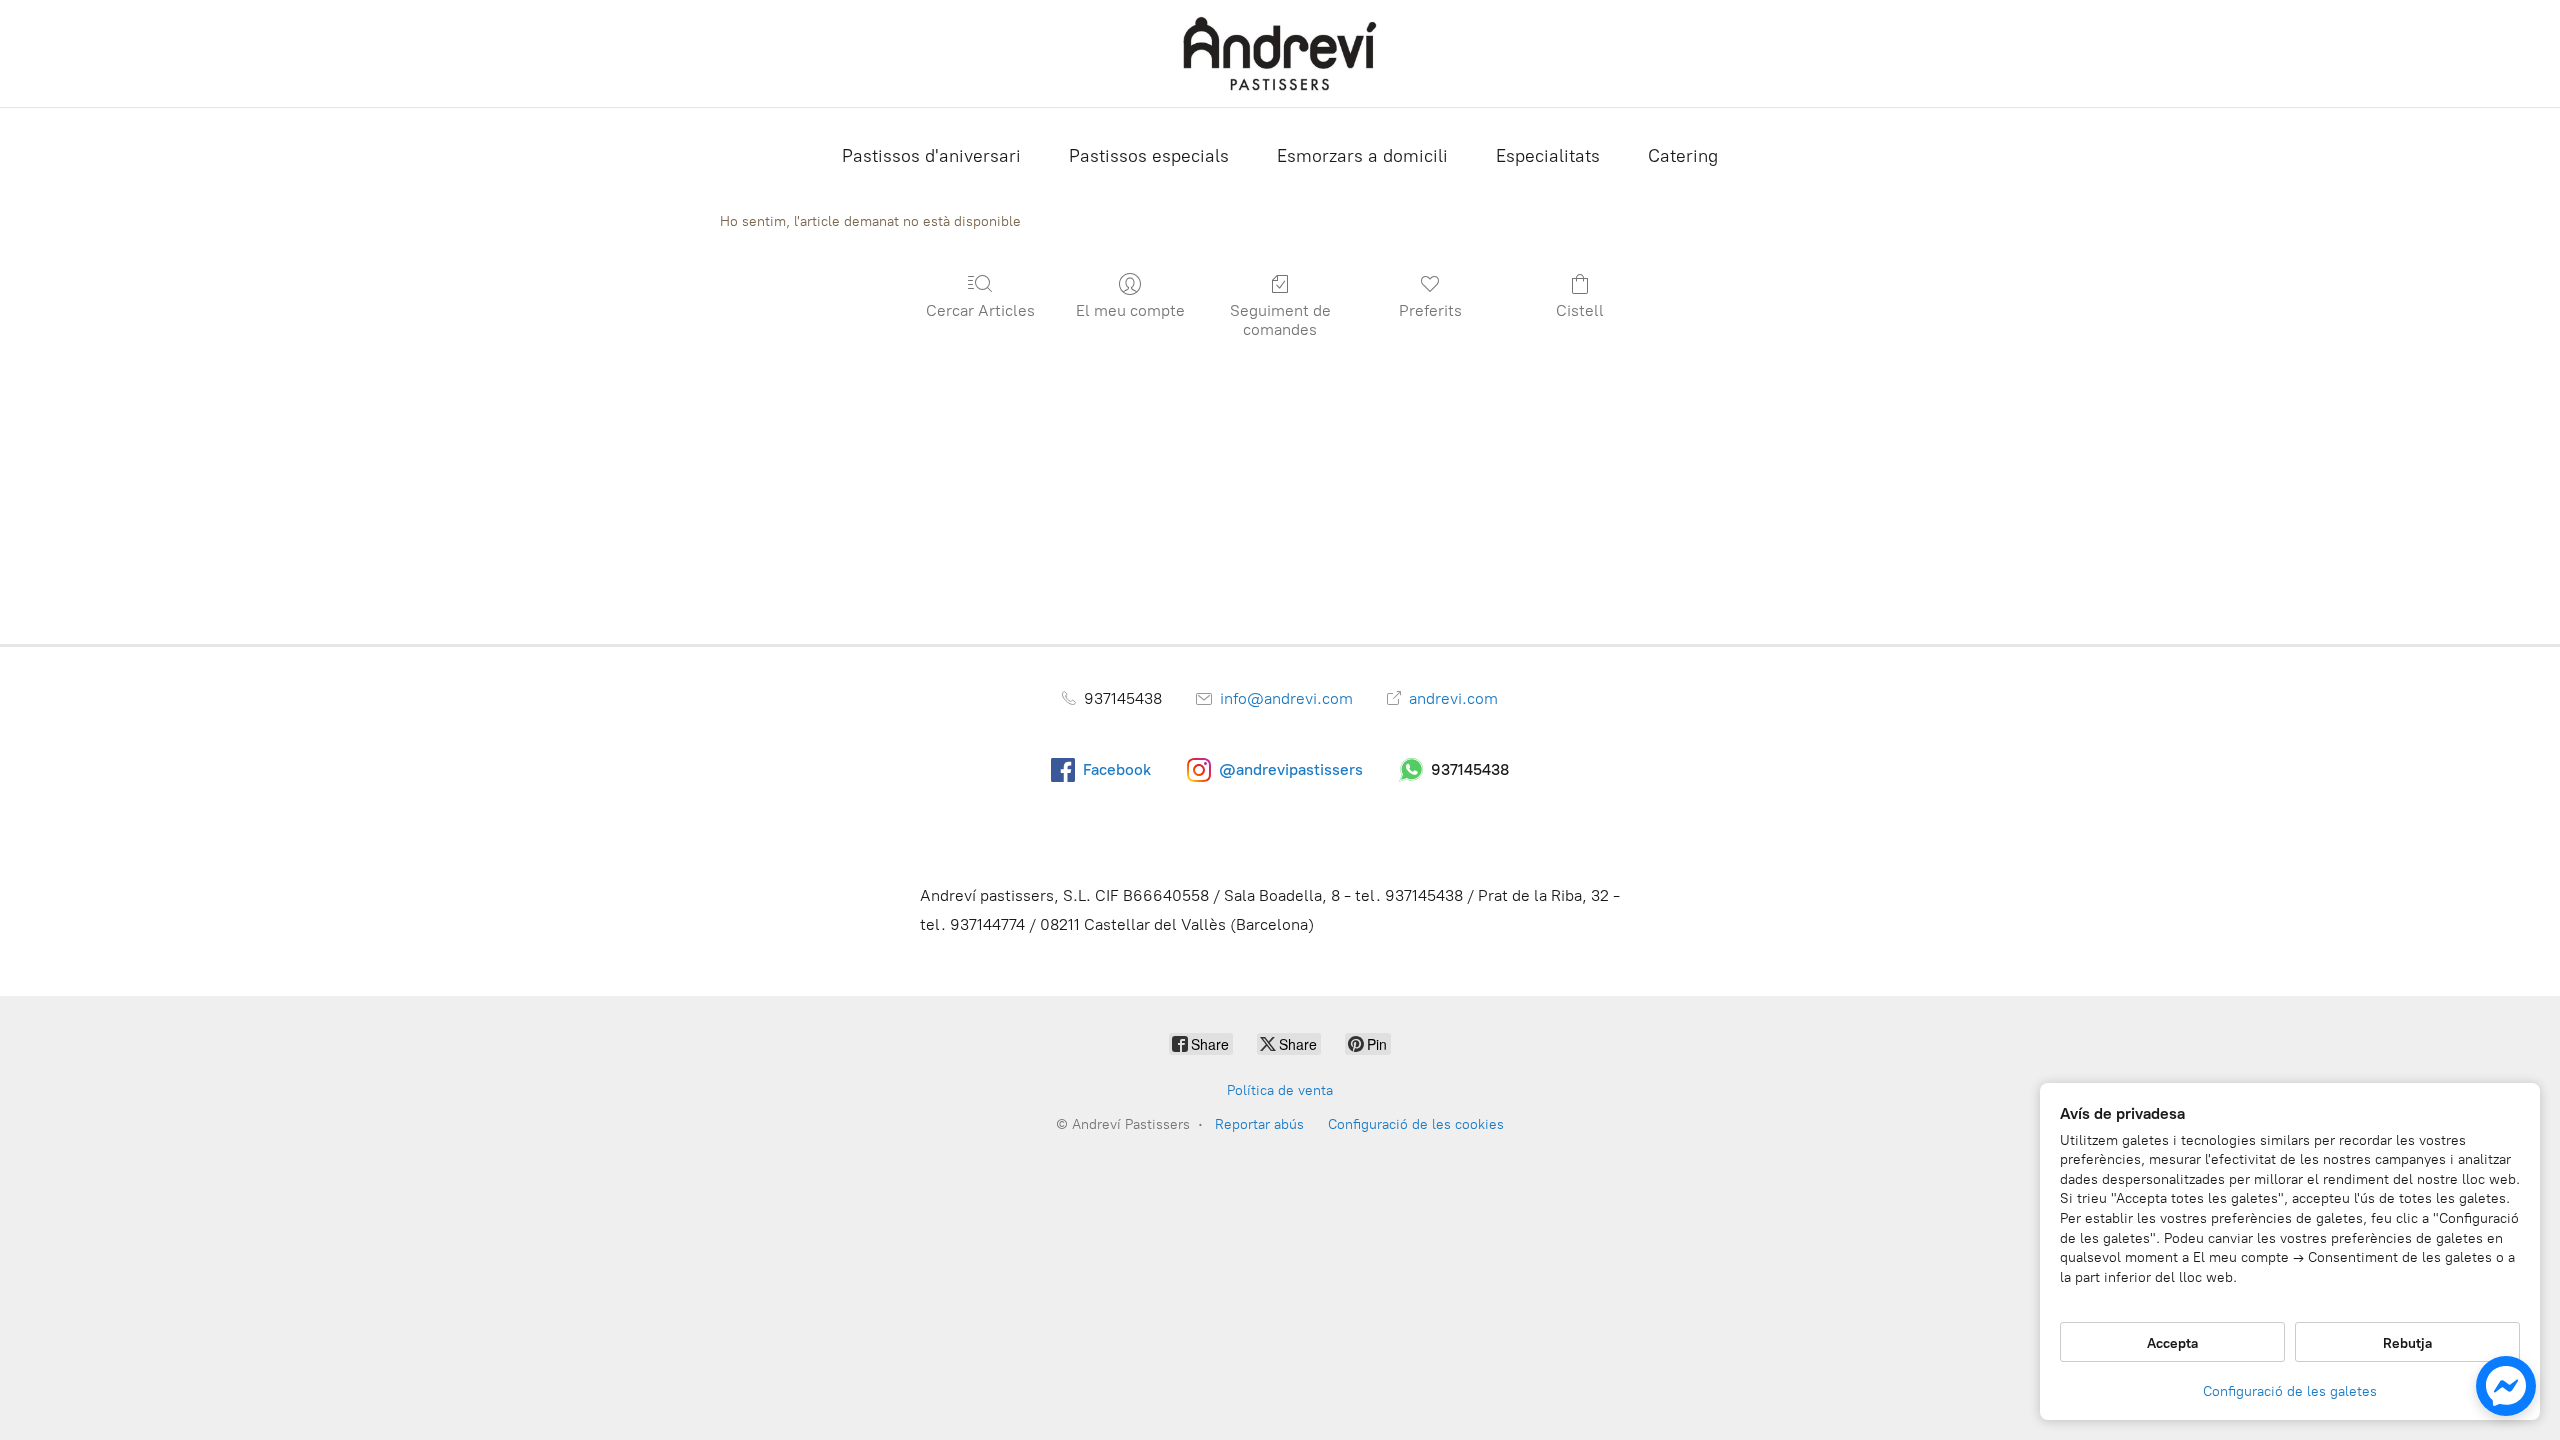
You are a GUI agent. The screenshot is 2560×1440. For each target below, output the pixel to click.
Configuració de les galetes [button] (2290, 1391)
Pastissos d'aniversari (931, 156)
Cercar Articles (980, 310)
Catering (1683, 156)
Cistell (1580, 310)
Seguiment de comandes (1280, 320)
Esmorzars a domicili (1362, 156)
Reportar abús (1259, 1124)
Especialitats (1548, 156)
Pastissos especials (1149, 156)
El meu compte (1130, 310)
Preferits (1430, 310)
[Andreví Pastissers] (1280, 53)
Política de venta (1280, 1090)
